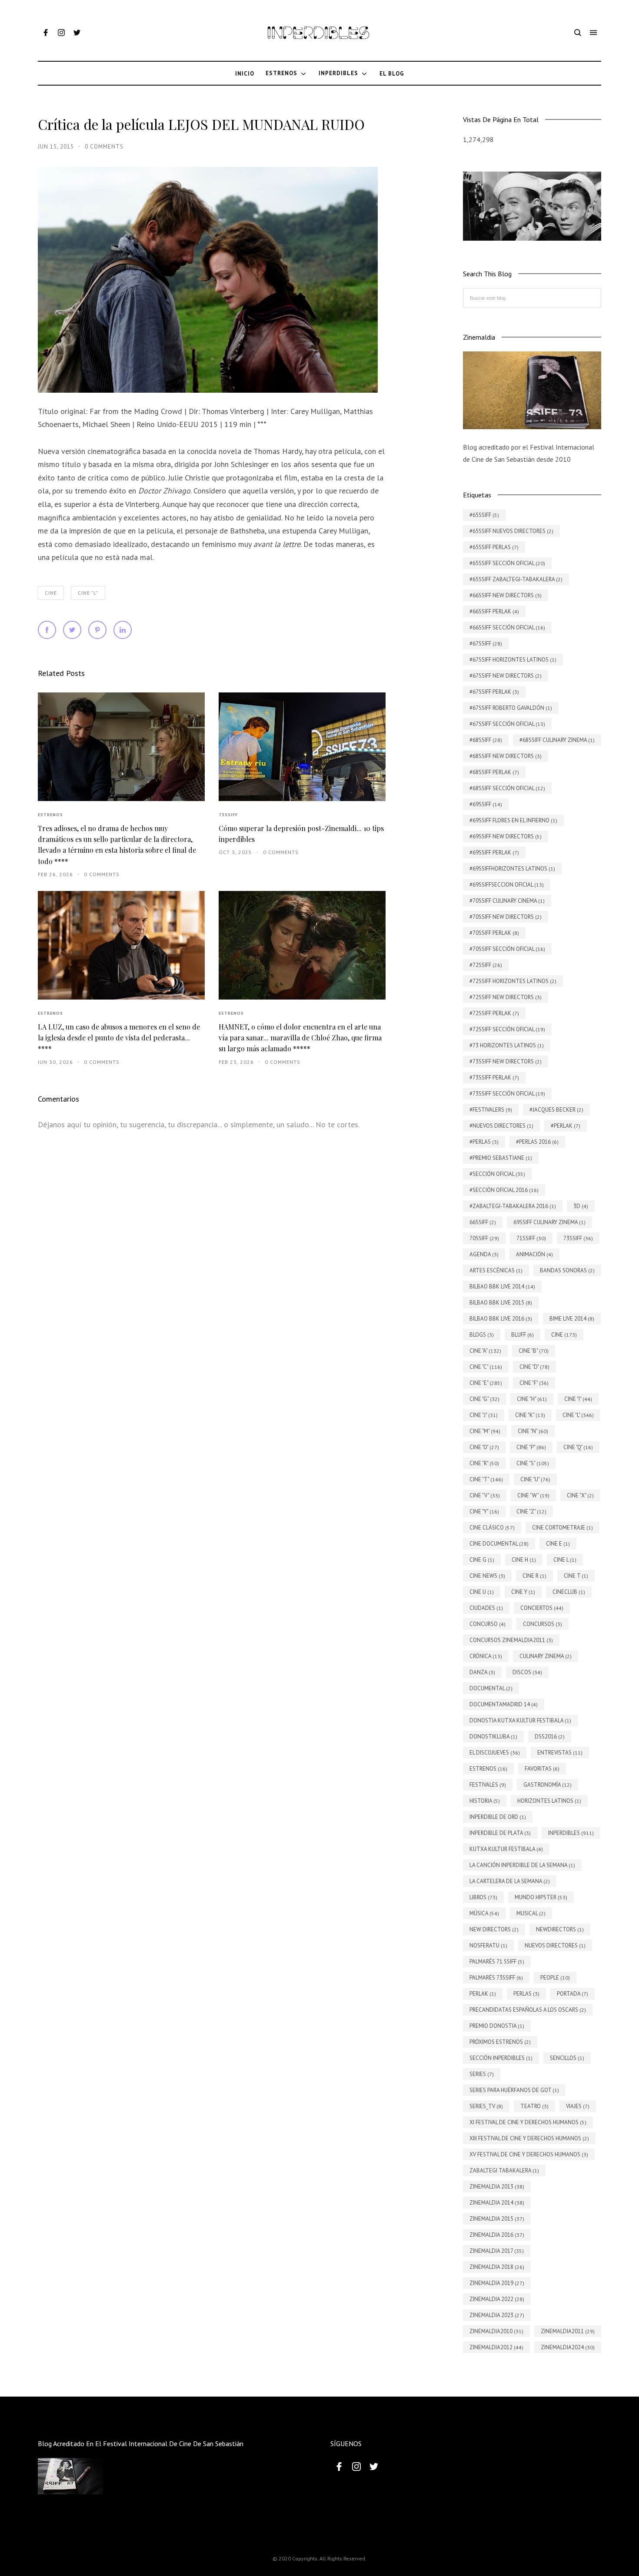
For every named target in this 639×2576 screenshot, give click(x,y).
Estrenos (50, 815)
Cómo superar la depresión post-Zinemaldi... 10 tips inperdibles (301, 834)
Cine (51, 593)
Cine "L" (88, 593)
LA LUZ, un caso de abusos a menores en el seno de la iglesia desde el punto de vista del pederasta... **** (119, 1038)
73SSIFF (228, 815)
